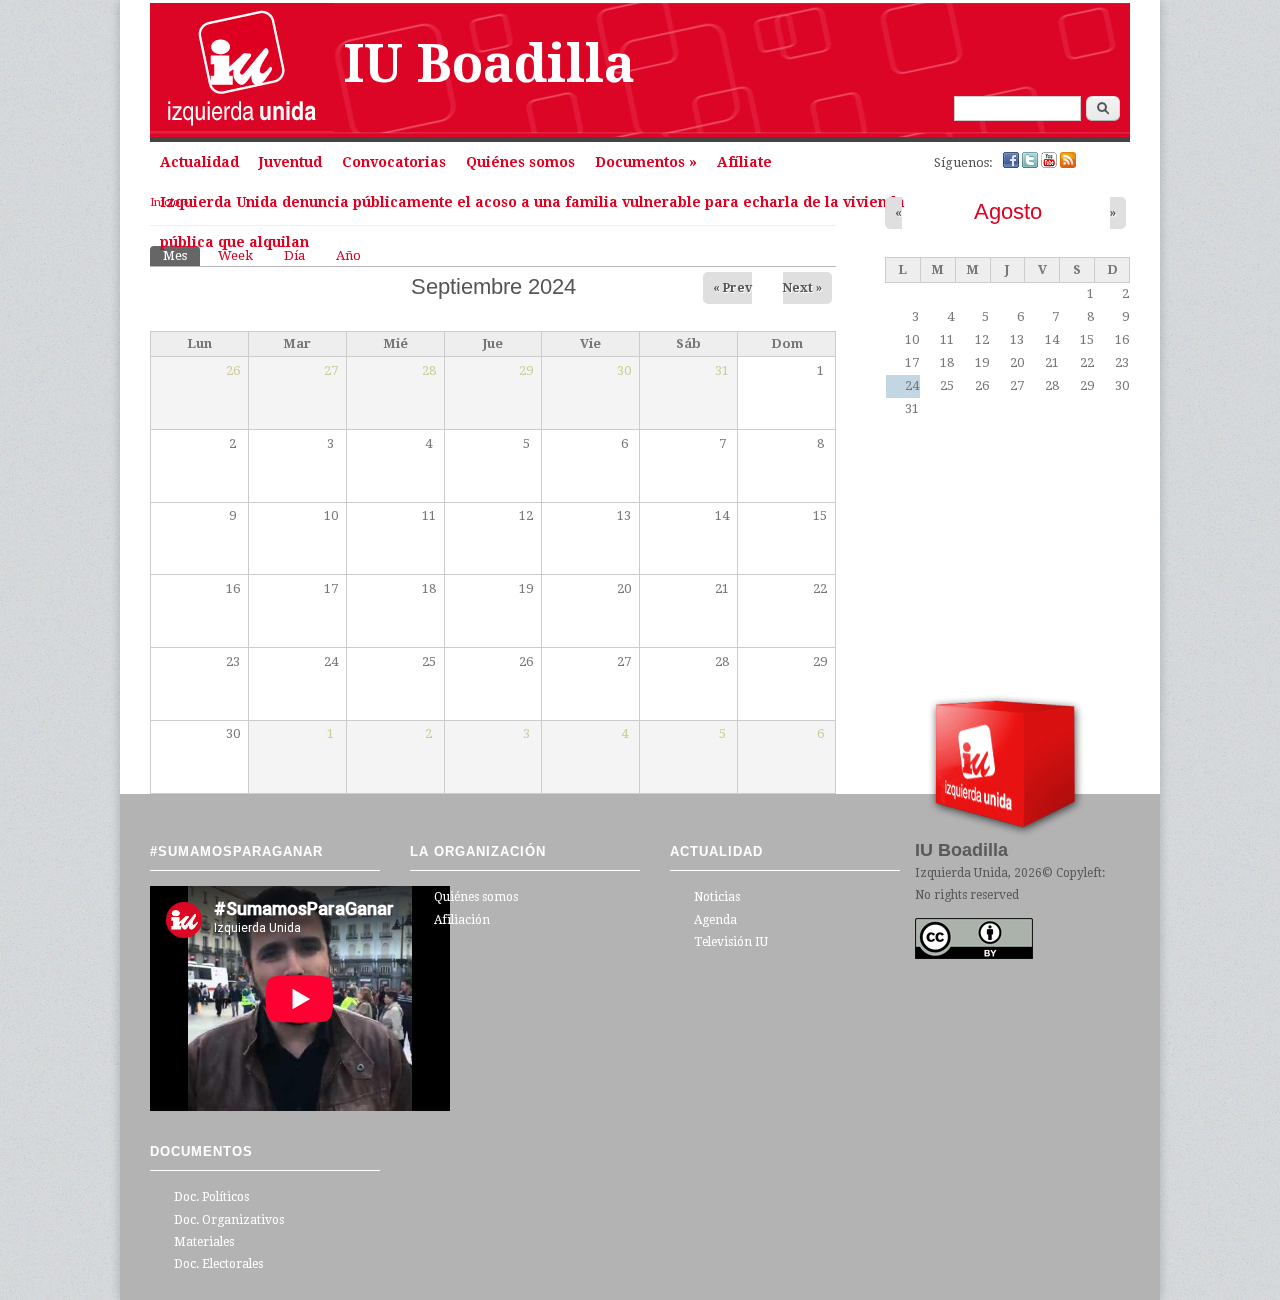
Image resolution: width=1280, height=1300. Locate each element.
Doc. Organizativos (229, 1220)
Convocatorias (394, 162)
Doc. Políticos (211, 1197)
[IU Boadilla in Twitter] (1031, 163)
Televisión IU (731, 942)
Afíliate (744, 162)
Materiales (204, 1242)
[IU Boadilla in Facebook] (1012, 163)
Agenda (715, 920)
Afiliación (462, 920)
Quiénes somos (520, 162)
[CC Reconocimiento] (974, 955)
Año (348, 255)
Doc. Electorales (218, 1264)
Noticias (717, 897)
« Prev (732, 288)
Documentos (646, 162)
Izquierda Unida (961, 873)
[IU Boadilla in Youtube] (1050, 163)
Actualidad (199, 162)
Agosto (1008, 211)
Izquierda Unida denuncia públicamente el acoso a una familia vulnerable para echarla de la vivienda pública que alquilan (532, 208)
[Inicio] (242, 127)
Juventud (290, 162)
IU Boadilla (489, 64)
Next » (802, 288)
